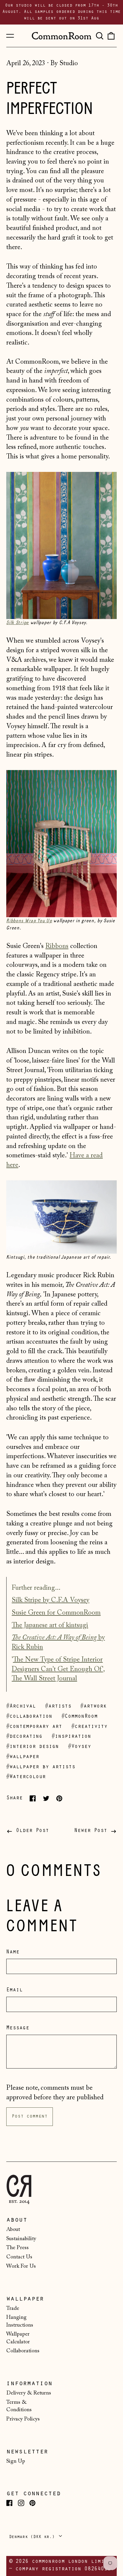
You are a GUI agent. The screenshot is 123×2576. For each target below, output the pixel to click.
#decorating (24, 1737)
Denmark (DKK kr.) (33, 2537)
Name (13, 1952)
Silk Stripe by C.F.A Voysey (50, 1600)
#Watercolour (26, 1777)
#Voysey (80, 1747)
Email (14, 1990)
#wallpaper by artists (41, 1767)
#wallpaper (23, 1757)
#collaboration (29, 1717)
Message (18, 2028)
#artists (58, 1707)
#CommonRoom (80, 1717)
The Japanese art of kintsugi (50, 1625)
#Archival (21, 1707)
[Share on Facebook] (33, 1798)
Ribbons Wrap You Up (29, 921)
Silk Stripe (18, 622)
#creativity (89, 1727)
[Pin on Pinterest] (59, 1798)
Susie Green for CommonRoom (56, 1613)
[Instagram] (21, 2503)
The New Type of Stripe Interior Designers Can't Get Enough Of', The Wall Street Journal (58, 1669)
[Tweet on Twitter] (46, 1798)
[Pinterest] (32, 2503)
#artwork (93, 1707)
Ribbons (57, 946)
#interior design (33, 1747)
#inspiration (71, 1737)
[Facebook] (9, 2503)
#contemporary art (34, 1727)
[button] (99, 36)
